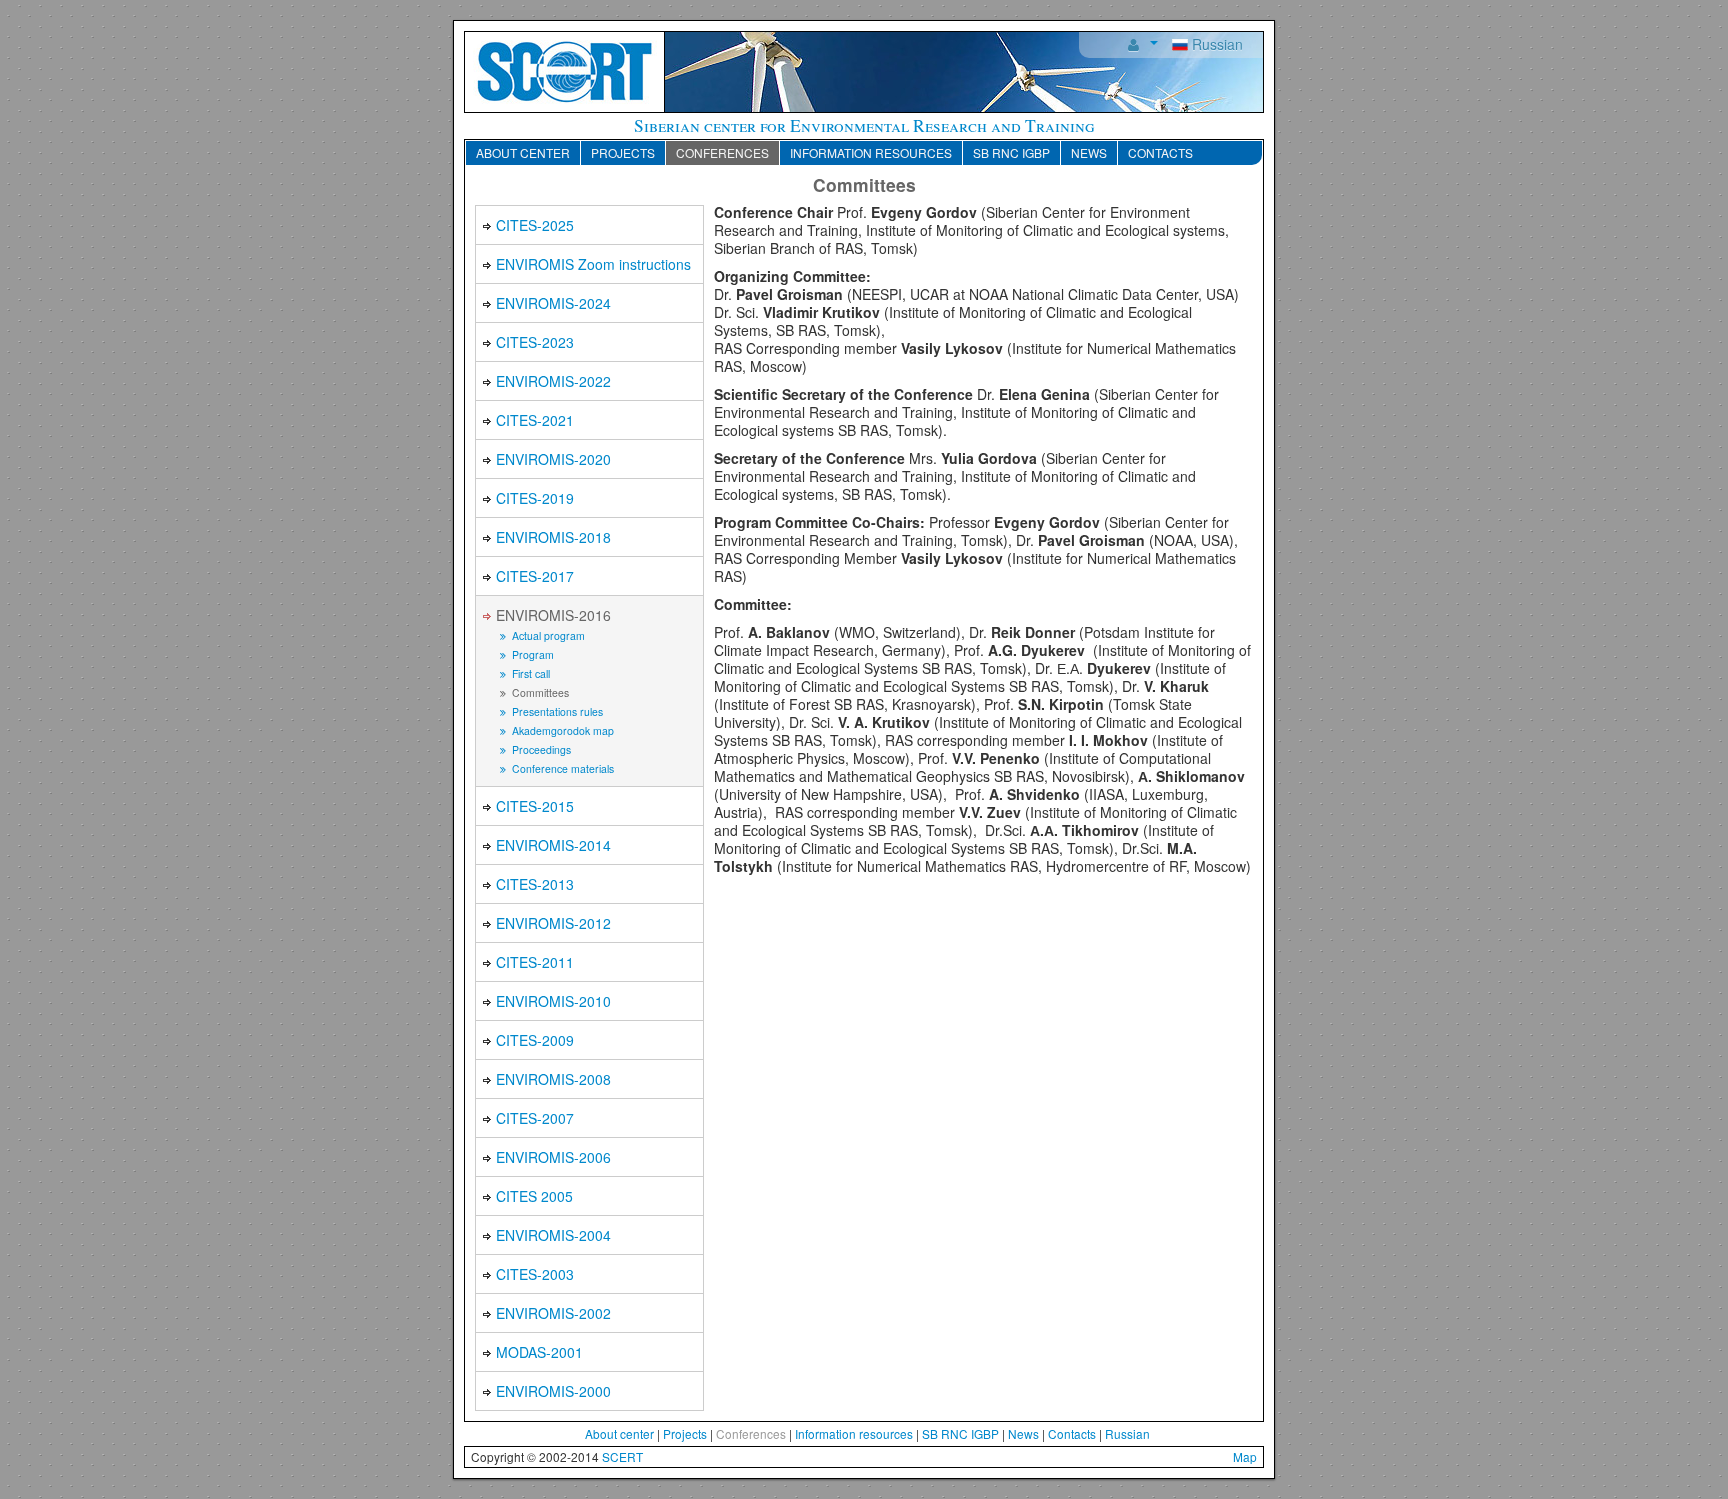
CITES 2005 (534, 1196)
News (1089, 152)
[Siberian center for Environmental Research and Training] (565, 70)
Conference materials (561, 768)
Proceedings (540, 749)
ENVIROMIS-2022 (553, 381)
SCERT (622, 1456)
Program (531, 654)
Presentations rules (556, 711)
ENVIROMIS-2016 (553, 615)
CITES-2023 (535, 342)
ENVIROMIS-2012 (553, 923)
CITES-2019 (535, 498)
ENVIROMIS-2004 (553, 1235)
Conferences (722, 152)
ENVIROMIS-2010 (553, 1001)
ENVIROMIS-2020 (553, 459)
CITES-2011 (535, 962)
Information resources (871, 152)
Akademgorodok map (561, 730)
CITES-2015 (535, 806)
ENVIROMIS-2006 (553, 1157)
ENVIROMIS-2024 (553, 303)
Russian (1215, 44)
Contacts (1160, 152)
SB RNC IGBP (1011, 152)
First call (529, 673)
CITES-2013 (535, 884)
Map (1245, 1456)
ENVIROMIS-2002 (553, 1313)
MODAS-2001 (539, 1352)
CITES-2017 (535, 576)
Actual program (547, 635)
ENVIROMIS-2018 (553, 537)
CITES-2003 (535, 1274)
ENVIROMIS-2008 (553, 1079)
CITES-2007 (535, 1118)
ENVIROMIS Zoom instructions (593, 264)
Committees (539, 692)
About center (523, 152)
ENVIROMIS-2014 (553, 845)
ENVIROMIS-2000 (553, 1391)
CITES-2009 (535, 1040)
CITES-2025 (535, 225)
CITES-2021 (535, 420)
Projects (623, 152)
